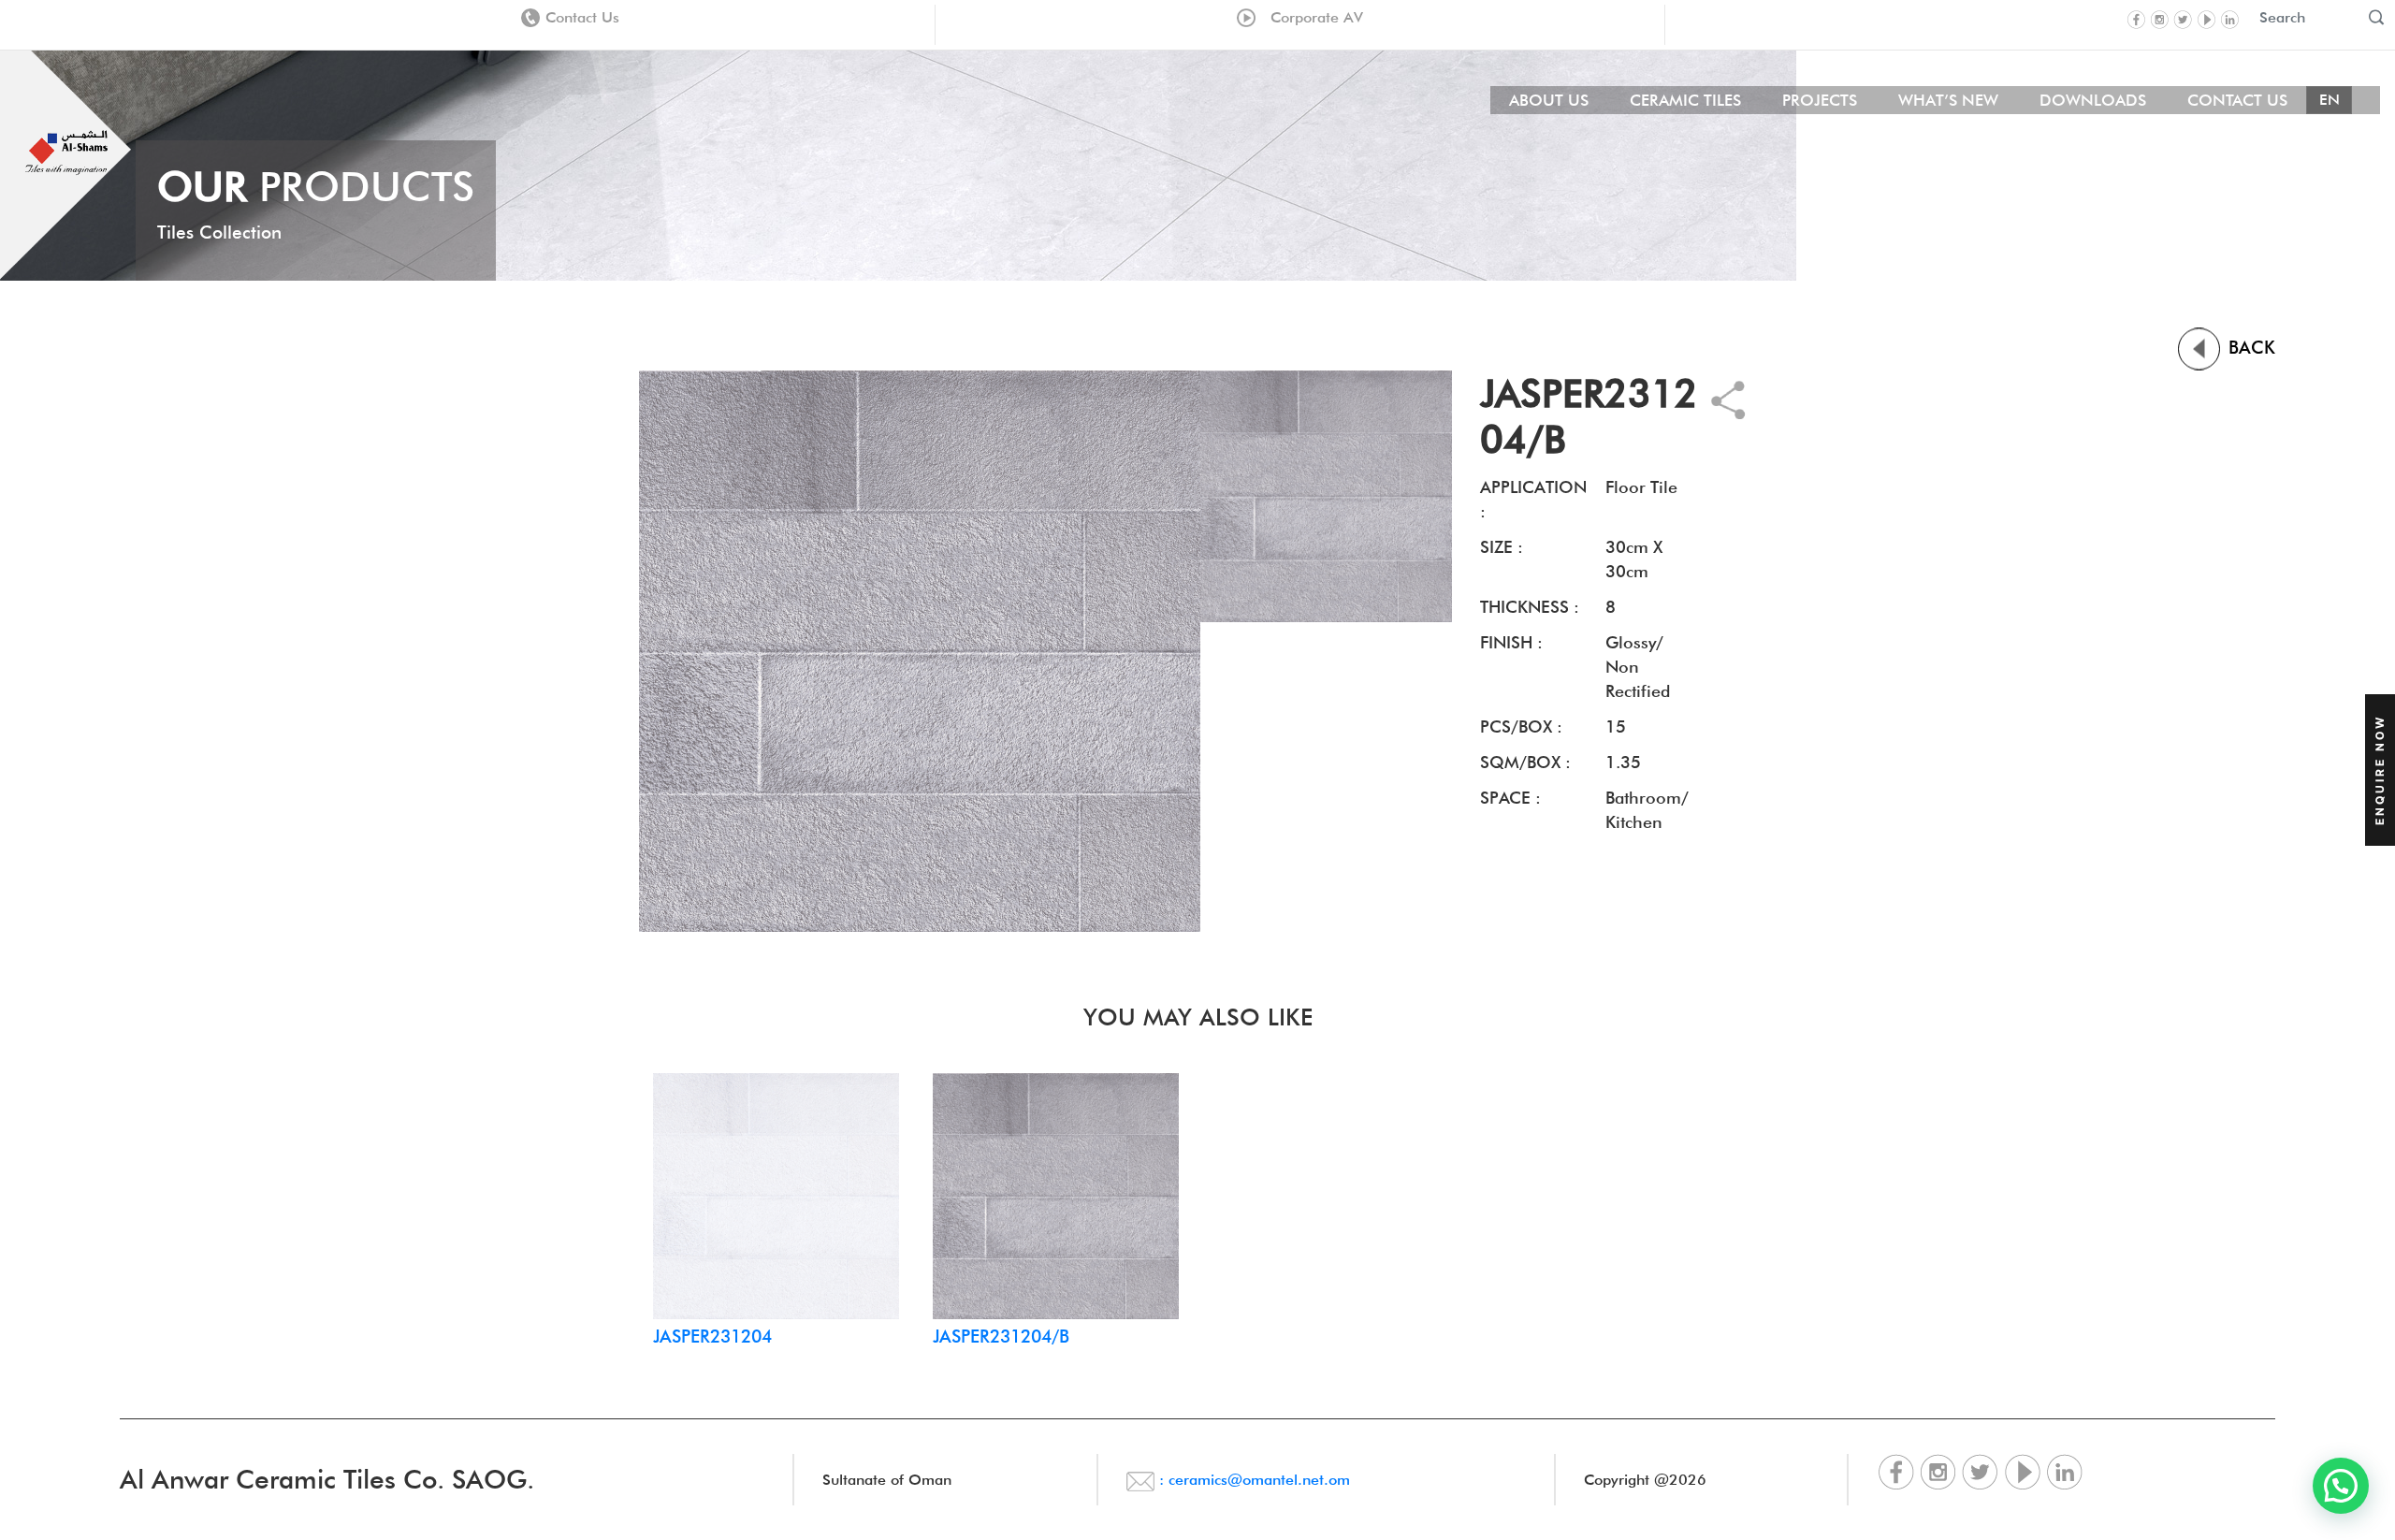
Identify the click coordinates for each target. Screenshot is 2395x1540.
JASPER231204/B (1001, 1336)
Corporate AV (1312, 17)
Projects (1820, 100)
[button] (2341, 1486)
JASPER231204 (712, 1336)
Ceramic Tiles (1685, 100)
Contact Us (582, 17)
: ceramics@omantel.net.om (1252, 1480)
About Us (1549, 100)
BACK (2249, 347)
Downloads (2093, 100)
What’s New (1948, 100)
